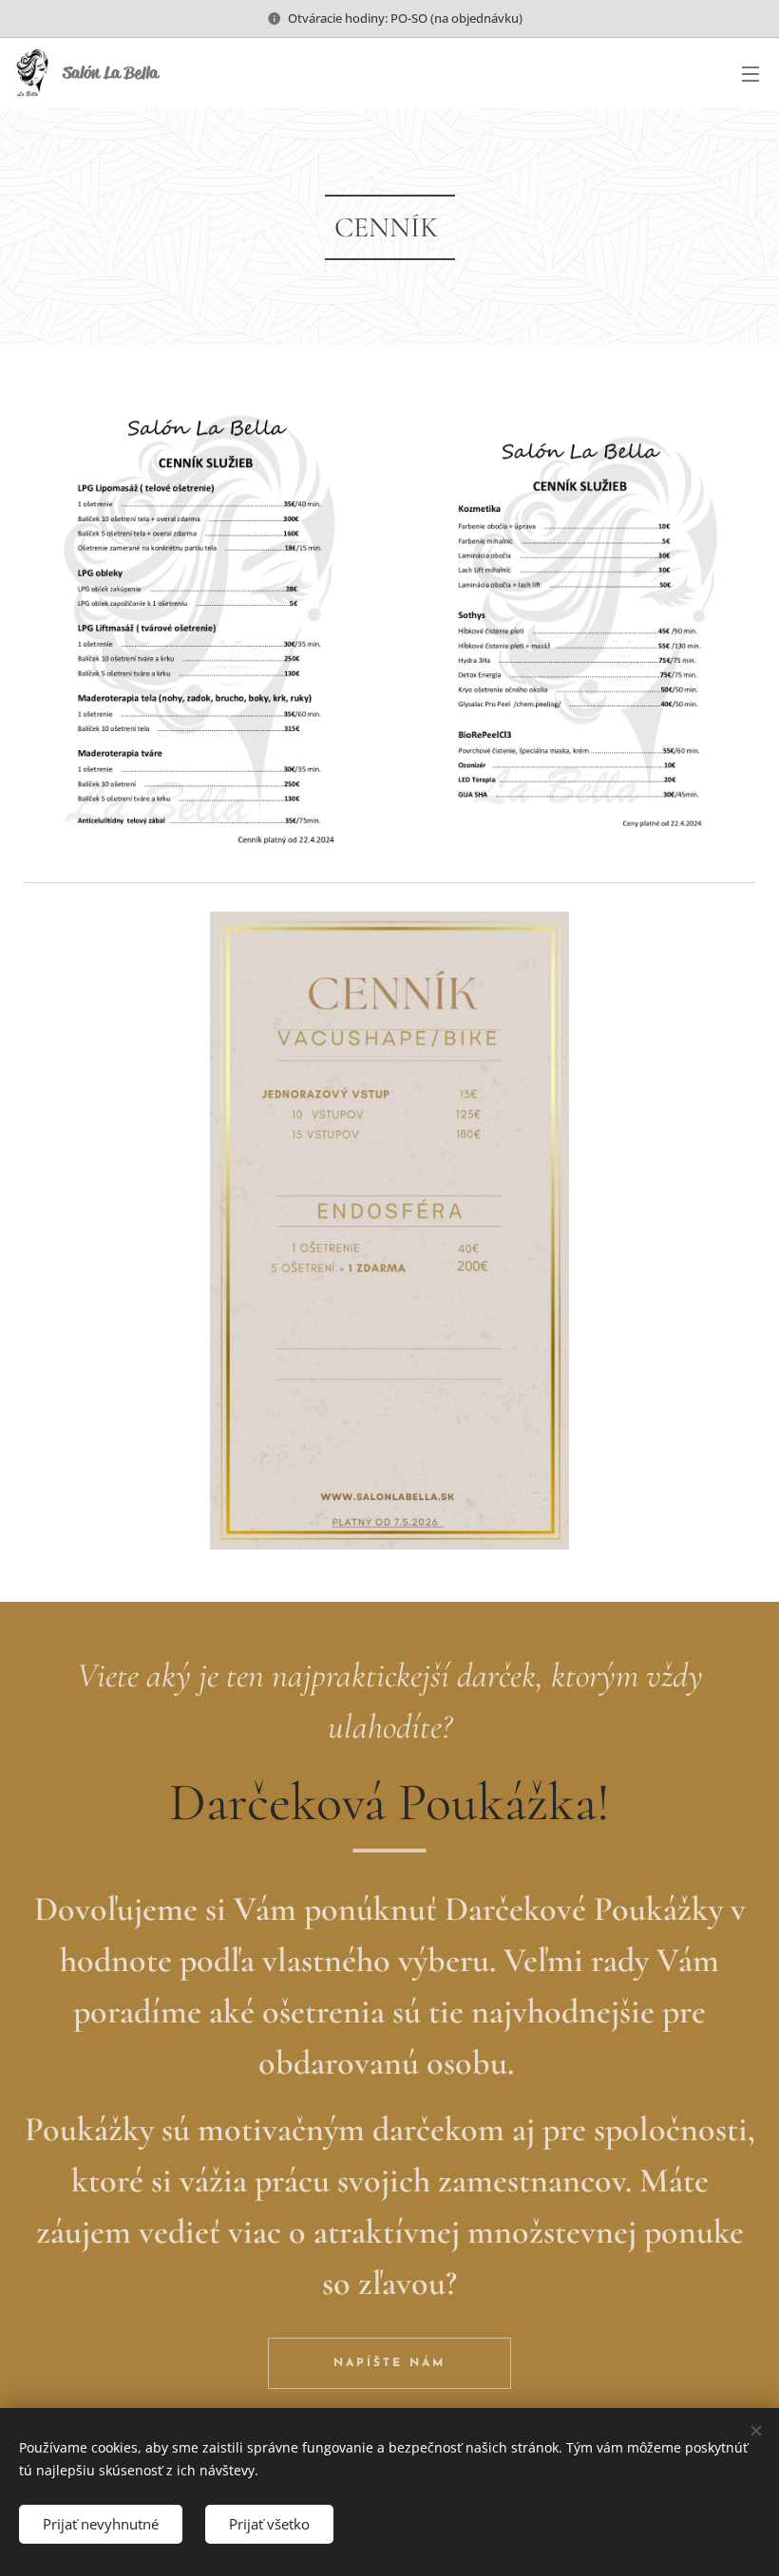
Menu (750, 73)
